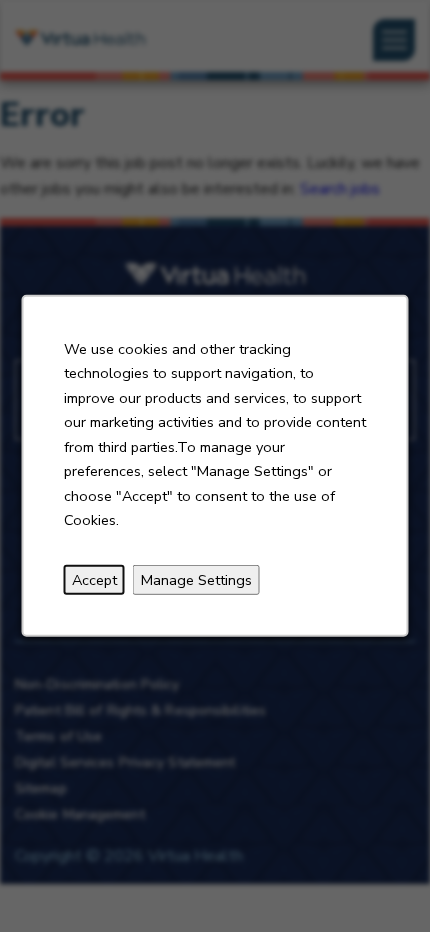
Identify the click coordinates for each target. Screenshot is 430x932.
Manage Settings (196, 580)
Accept (94, 580)
